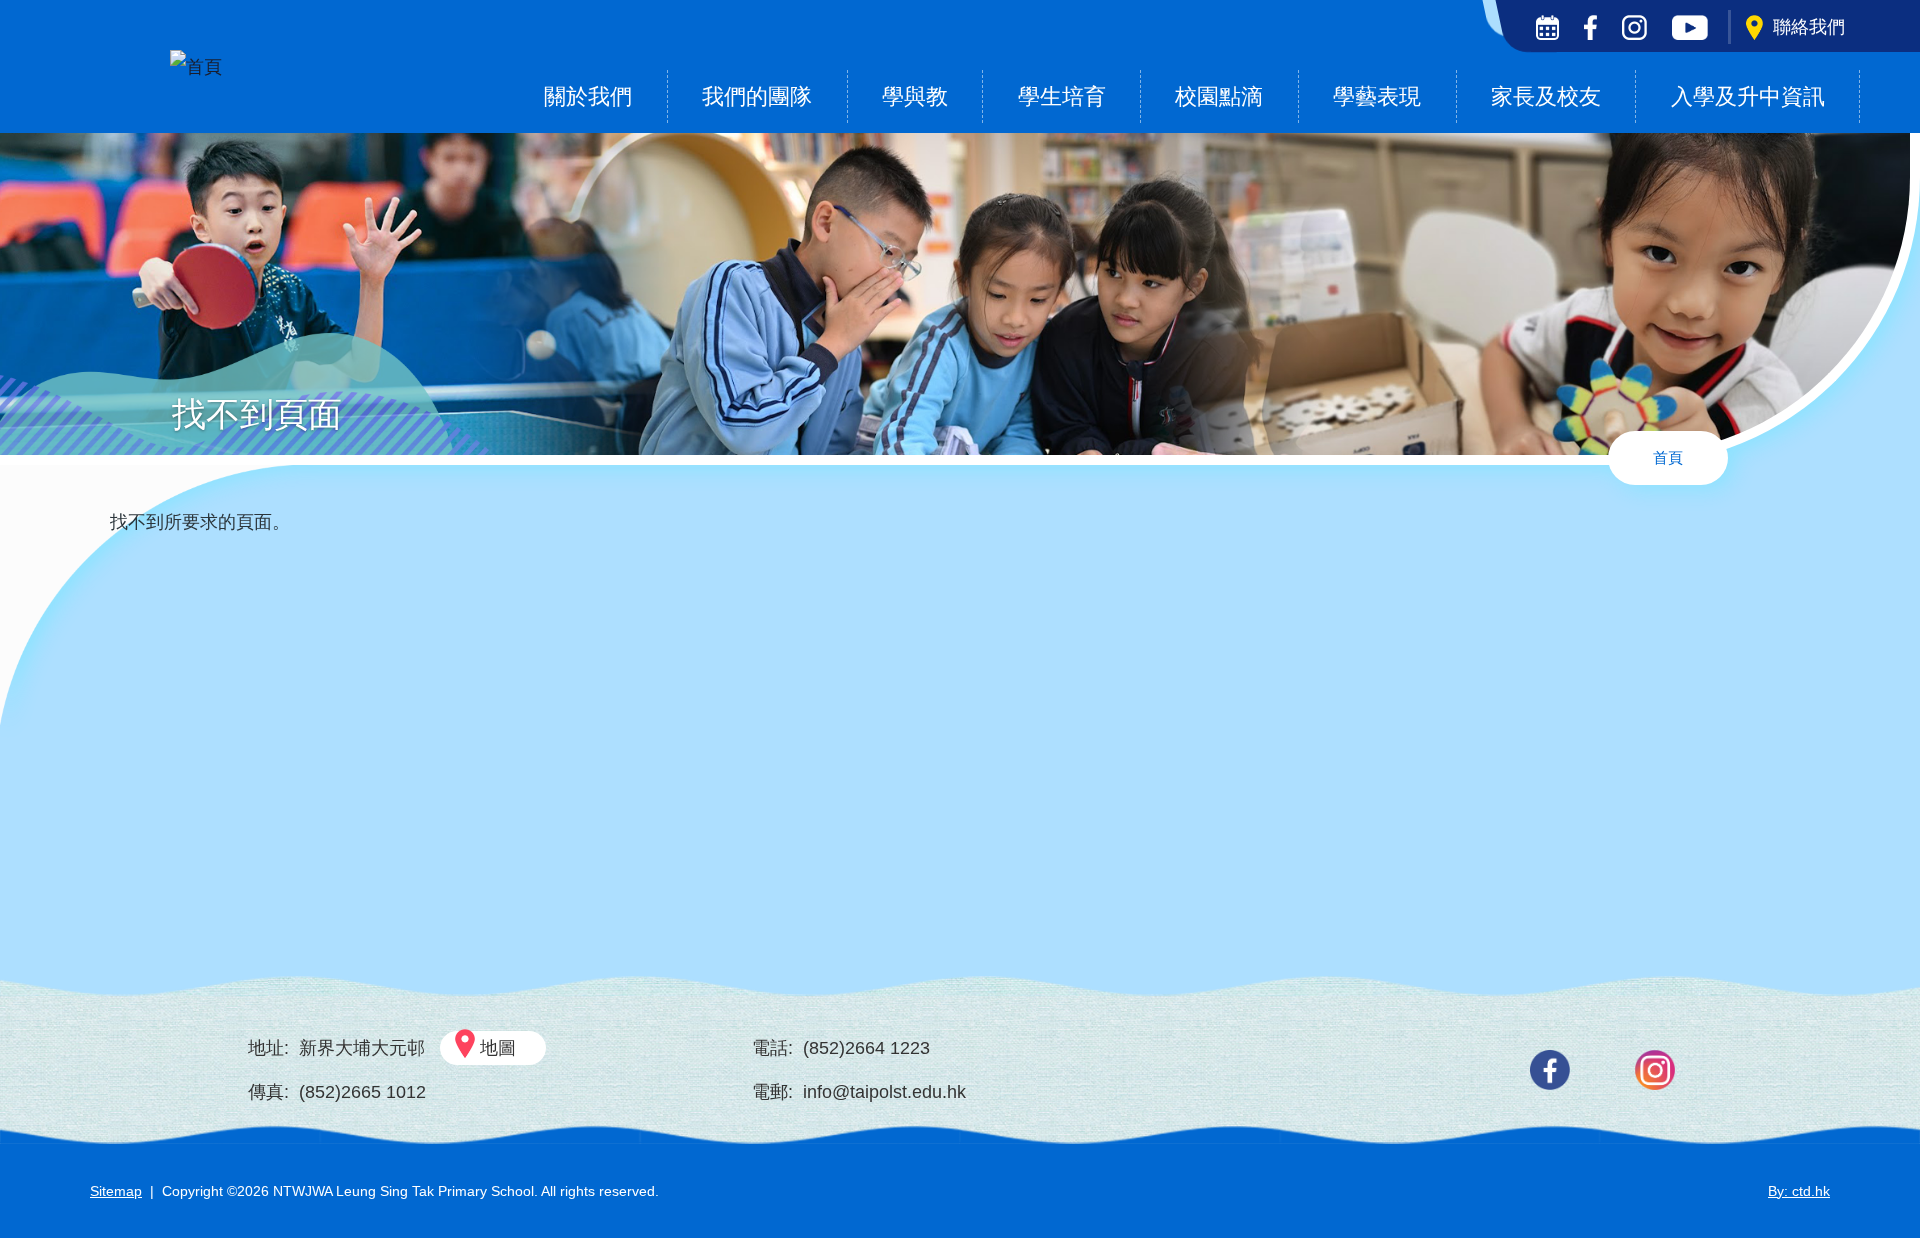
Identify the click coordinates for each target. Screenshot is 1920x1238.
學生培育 (1062, 96)
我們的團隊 (757, 96)
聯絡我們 (1809, 27)
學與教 (915, 96)
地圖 (498, 1048)
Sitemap (116, 1191)
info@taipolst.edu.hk (884, 1092)
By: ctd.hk (1799, 1191)
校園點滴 (1219, 96)
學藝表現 (1377, 96)
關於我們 (588, 96)
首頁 (1668, 457)
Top (1869, 1156)
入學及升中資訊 (1748, 96)
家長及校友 (1546, 96)
